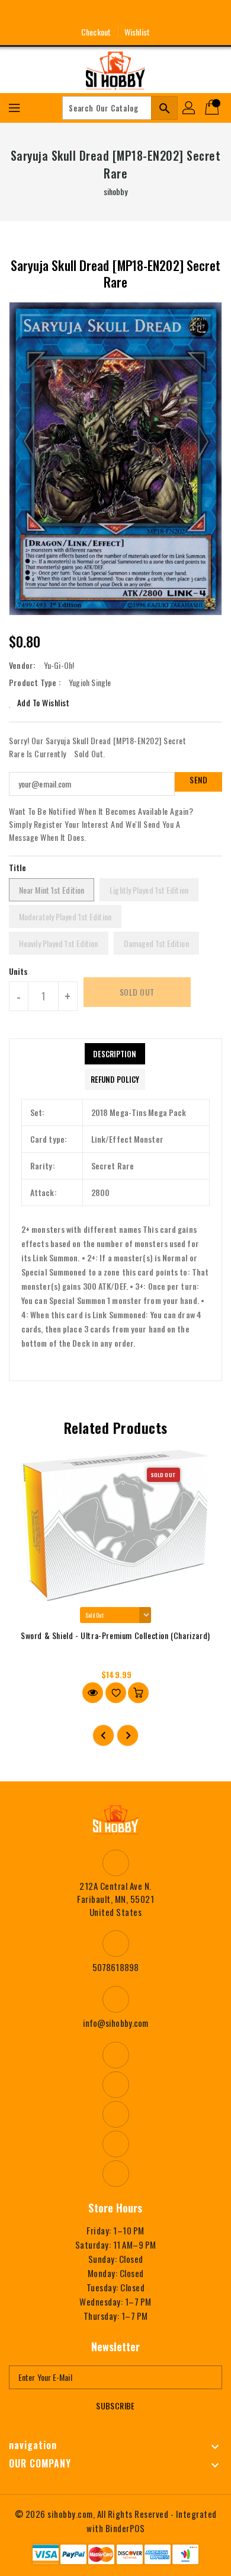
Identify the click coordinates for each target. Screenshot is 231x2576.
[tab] (115, 1054)
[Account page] (190, 108)
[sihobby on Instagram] (94, 14)
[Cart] (213, 108)
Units (19, 971)
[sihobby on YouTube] (115, 14)
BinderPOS (125, 2528)
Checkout (96, 32)
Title (18, 867)
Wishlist (137, 32)
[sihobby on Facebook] (72, 14)
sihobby (116, 191)
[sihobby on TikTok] (159, 14)
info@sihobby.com (116, 2023)
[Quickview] (93, 1693)
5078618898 (115, 1967)
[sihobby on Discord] (137, 14)
